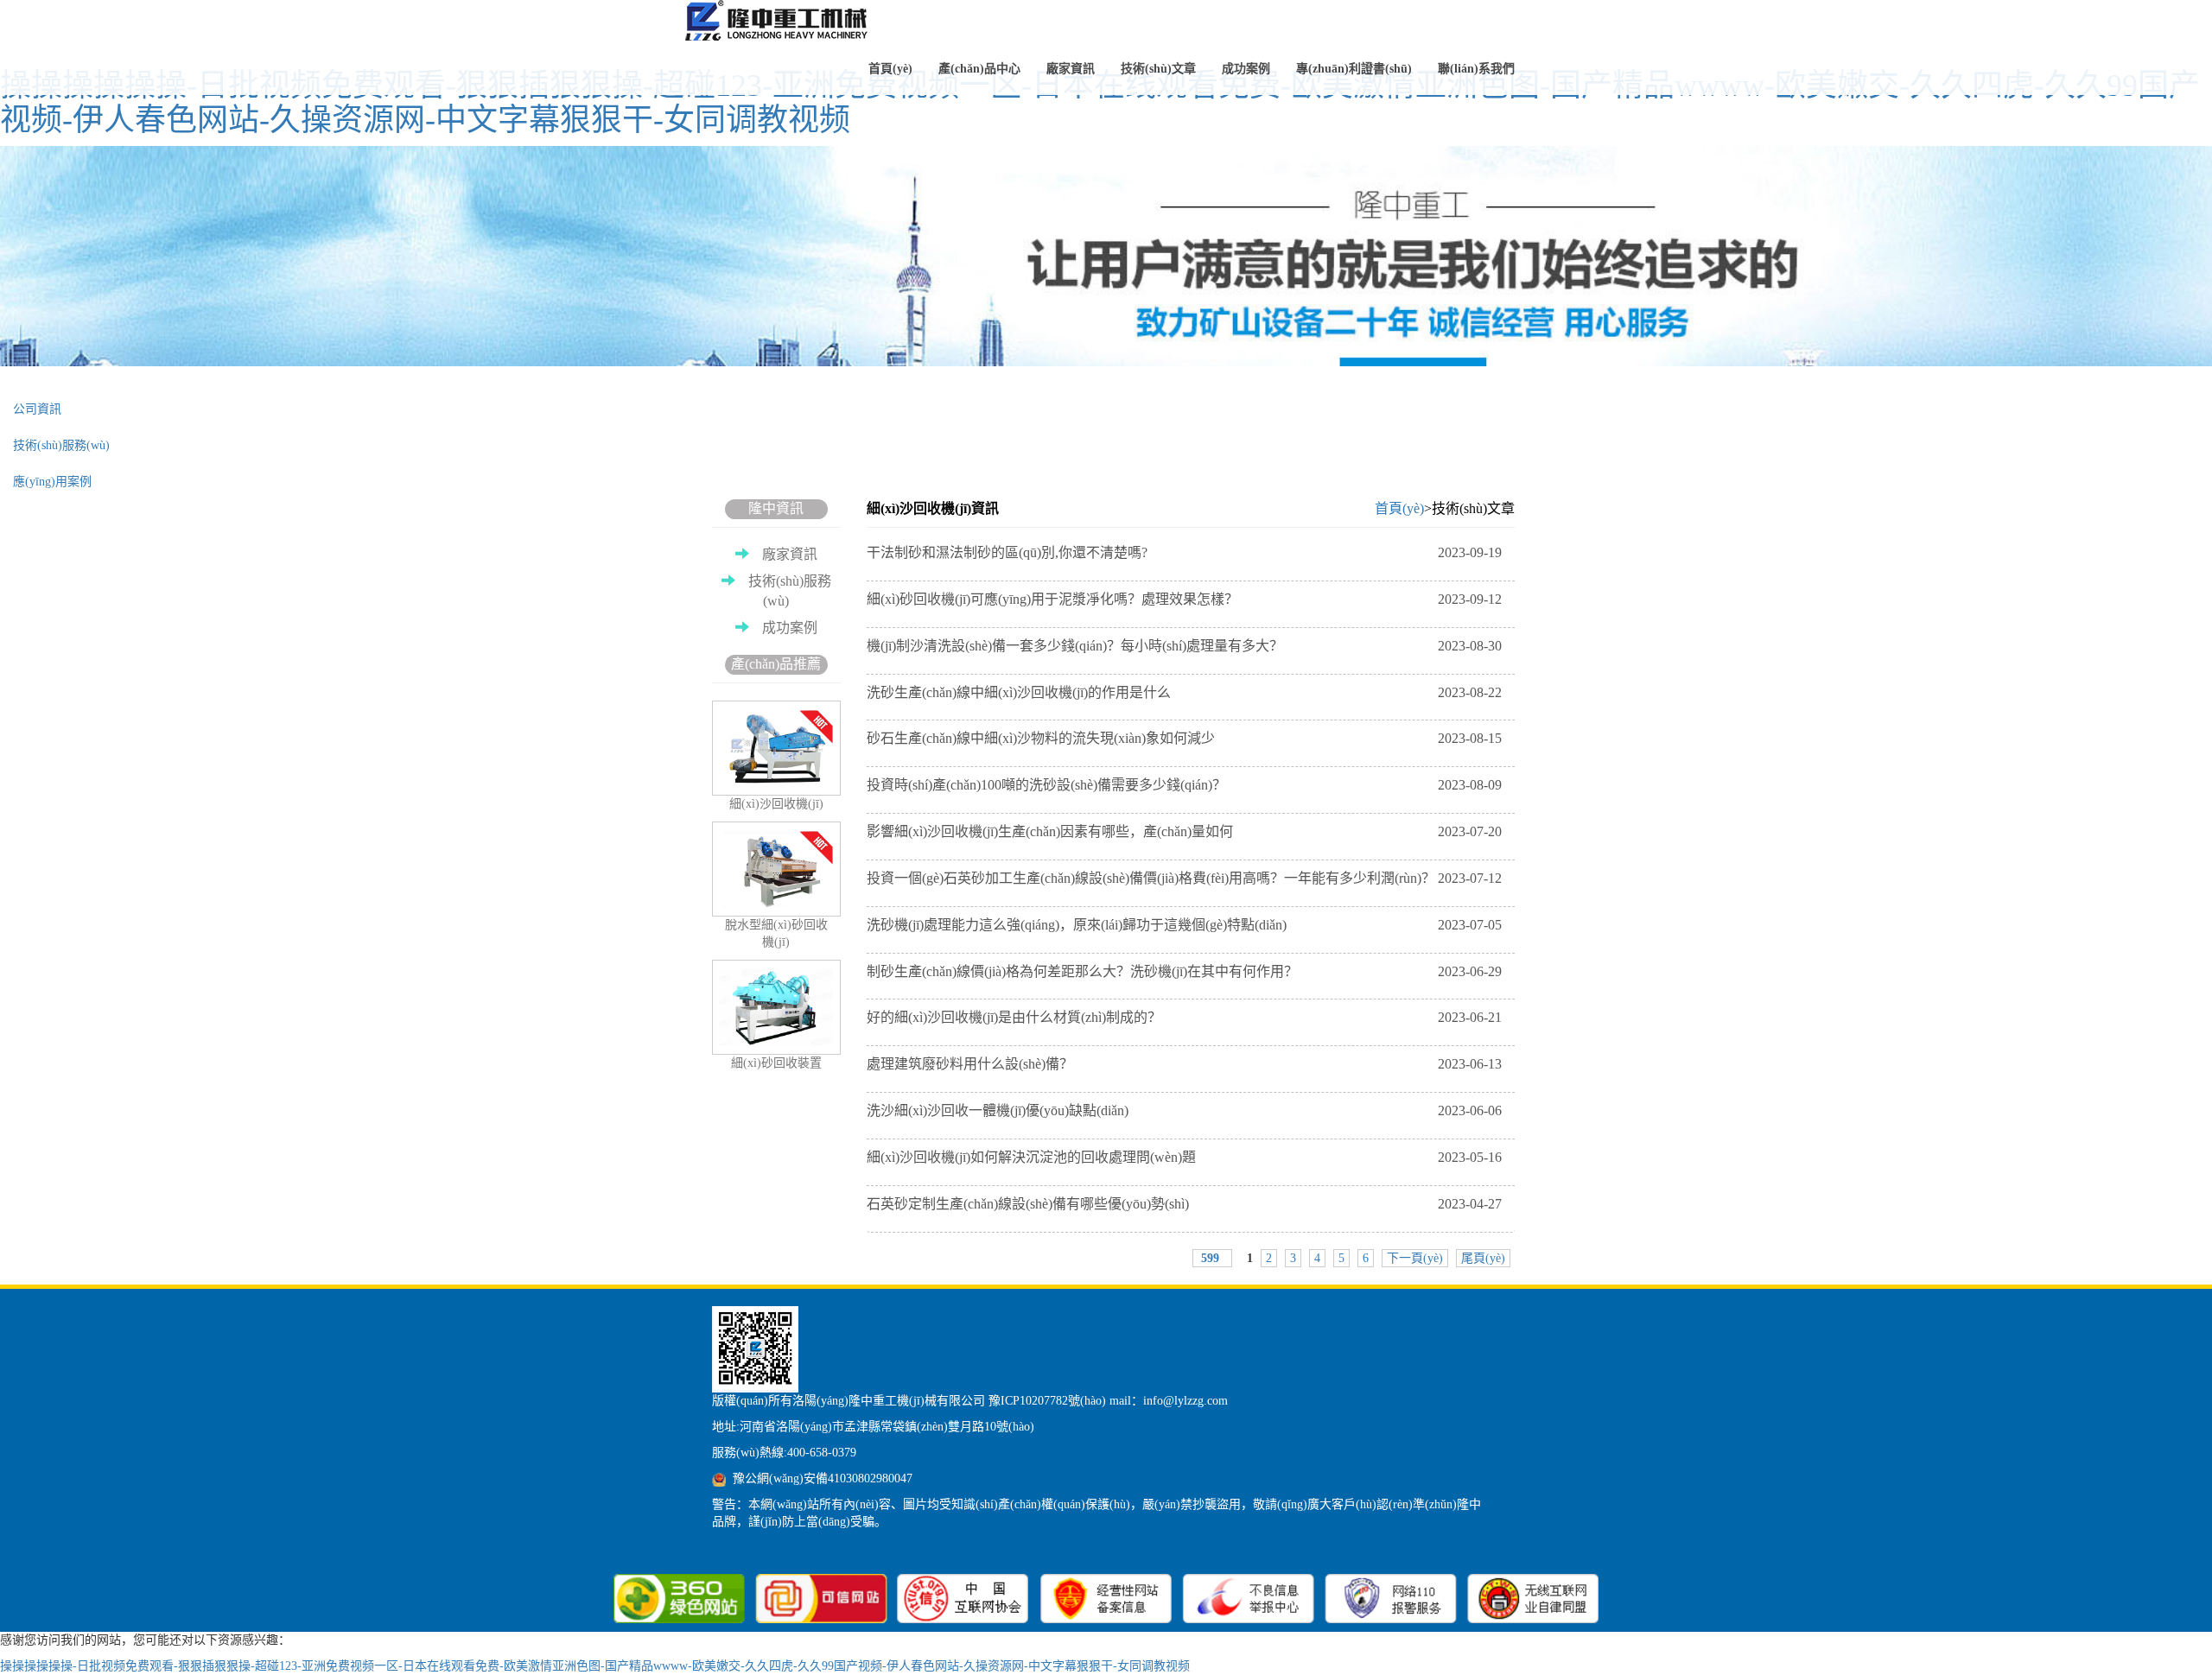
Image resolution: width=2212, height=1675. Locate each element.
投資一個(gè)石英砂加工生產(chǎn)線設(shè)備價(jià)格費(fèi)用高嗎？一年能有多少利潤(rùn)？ (1184, 878)
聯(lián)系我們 (1476, 69)
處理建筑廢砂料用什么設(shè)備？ (1184, 1064)
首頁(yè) (890, 69)
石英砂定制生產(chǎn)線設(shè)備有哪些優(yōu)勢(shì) (1184, 1204)
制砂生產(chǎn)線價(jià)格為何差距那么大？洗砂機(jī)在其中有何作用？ (1184, 971)
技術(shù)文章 (1158, 69)
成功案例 (1246, 69)
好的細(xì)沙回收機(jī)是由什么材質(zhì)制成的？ (1184, 1017)
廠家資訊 (1071, 69)
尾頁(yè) (1483, 1258)
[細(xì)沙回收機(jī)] (780, 22)
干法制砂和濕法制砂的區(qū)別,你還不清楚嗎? (1184, 552)
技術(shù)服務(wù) (61, 445)
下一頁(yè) (1415, 1258)
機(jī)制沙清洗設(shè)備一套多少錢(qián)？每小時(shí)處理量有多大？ (1184, 646)
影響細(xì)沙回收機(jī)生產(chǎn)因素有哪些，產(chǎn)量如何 (1184, 831)
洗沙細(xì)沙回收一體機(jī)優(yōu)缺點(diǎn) (1184, 1110)
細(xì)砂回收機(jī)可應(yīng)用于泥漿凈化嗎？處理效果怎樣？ (1184, 599)
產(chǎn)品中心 (979, 69)
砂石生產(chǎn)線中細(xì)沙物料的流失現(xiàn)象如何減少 (1184, 738)
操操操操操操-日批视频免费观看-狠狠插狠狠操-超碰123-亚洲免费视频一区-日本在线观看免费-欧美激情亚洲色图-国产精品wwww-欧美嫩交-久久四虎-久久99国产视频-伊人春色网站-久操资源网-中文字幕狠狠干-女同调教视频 (1100, 103)
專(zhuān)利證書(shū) (1354, 69)
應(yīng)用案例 (52, 482)
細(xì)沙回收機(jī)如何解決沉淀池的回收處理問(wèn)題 (1184, 1157)
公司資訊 (37, 409)
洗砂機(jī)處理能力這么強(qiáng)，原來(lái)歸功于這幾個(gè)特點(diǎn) (1184, 925)
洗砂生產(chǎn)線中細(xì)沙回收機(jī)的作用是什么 (1184, 692)
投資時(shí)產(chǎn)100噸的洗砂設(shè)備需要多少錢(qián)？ (1184, 785)
